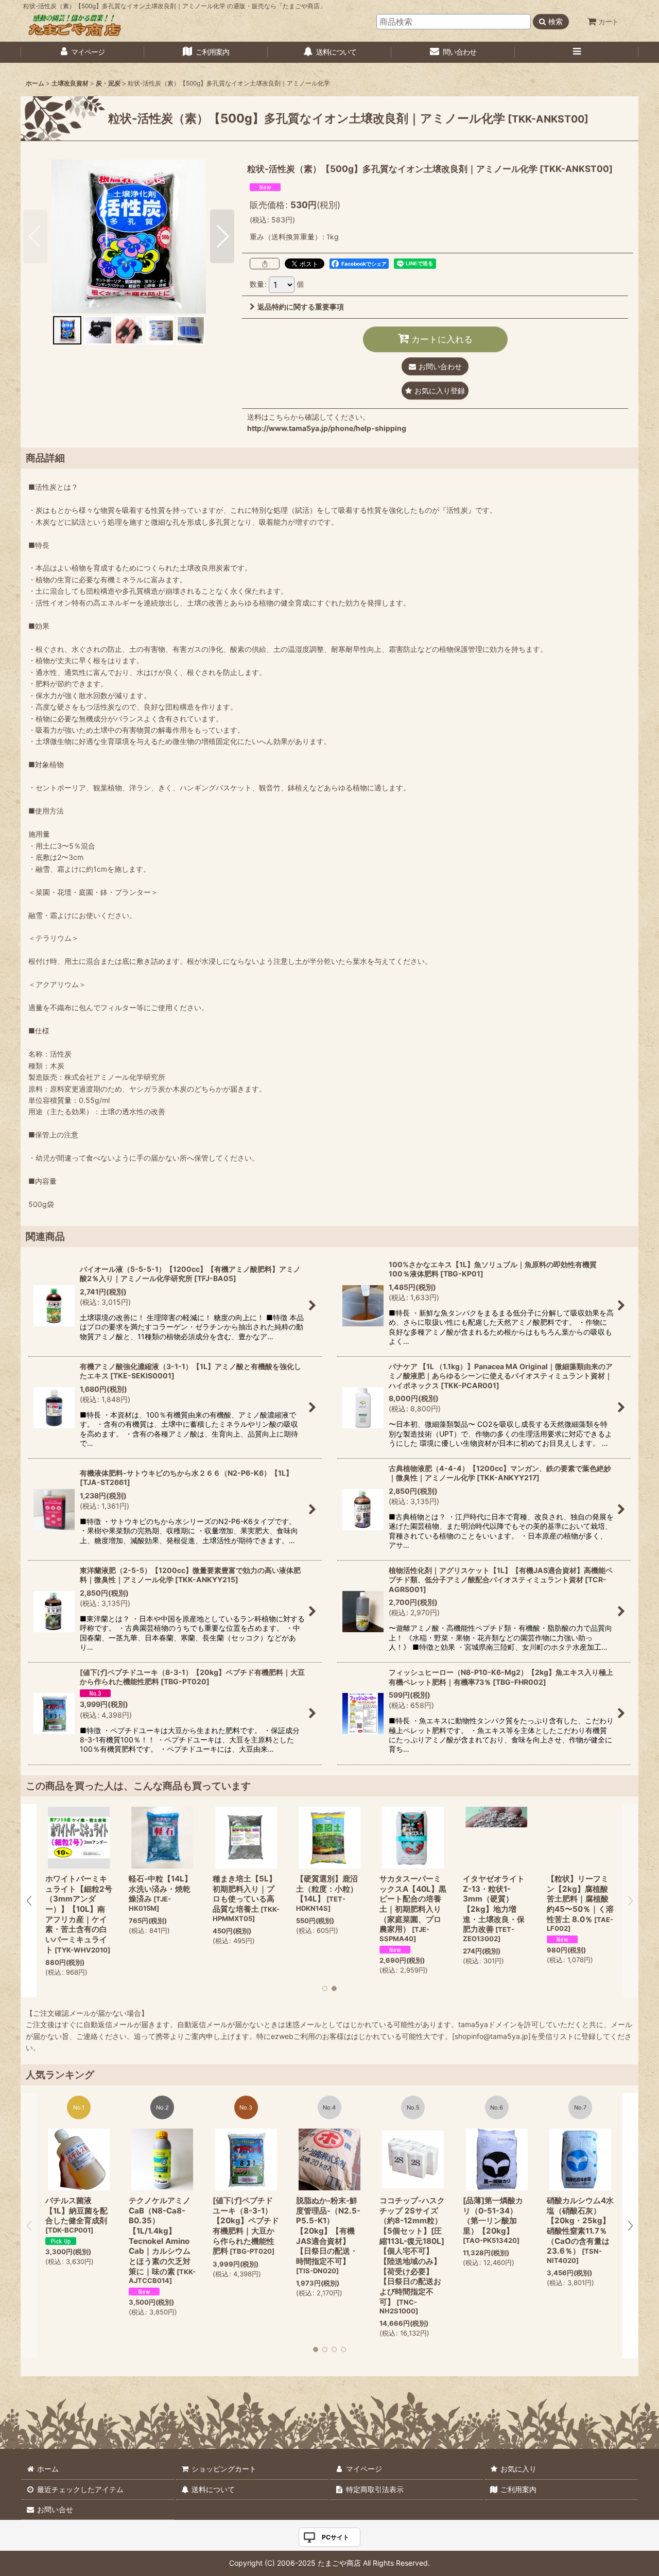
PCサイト (335, 2537)
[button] (577, 52)
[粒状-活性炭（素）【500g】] (129, 236)
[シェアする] (265, 264)
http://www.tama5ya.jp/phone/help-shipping (327, 428)
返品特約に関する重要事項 (301, 307)
